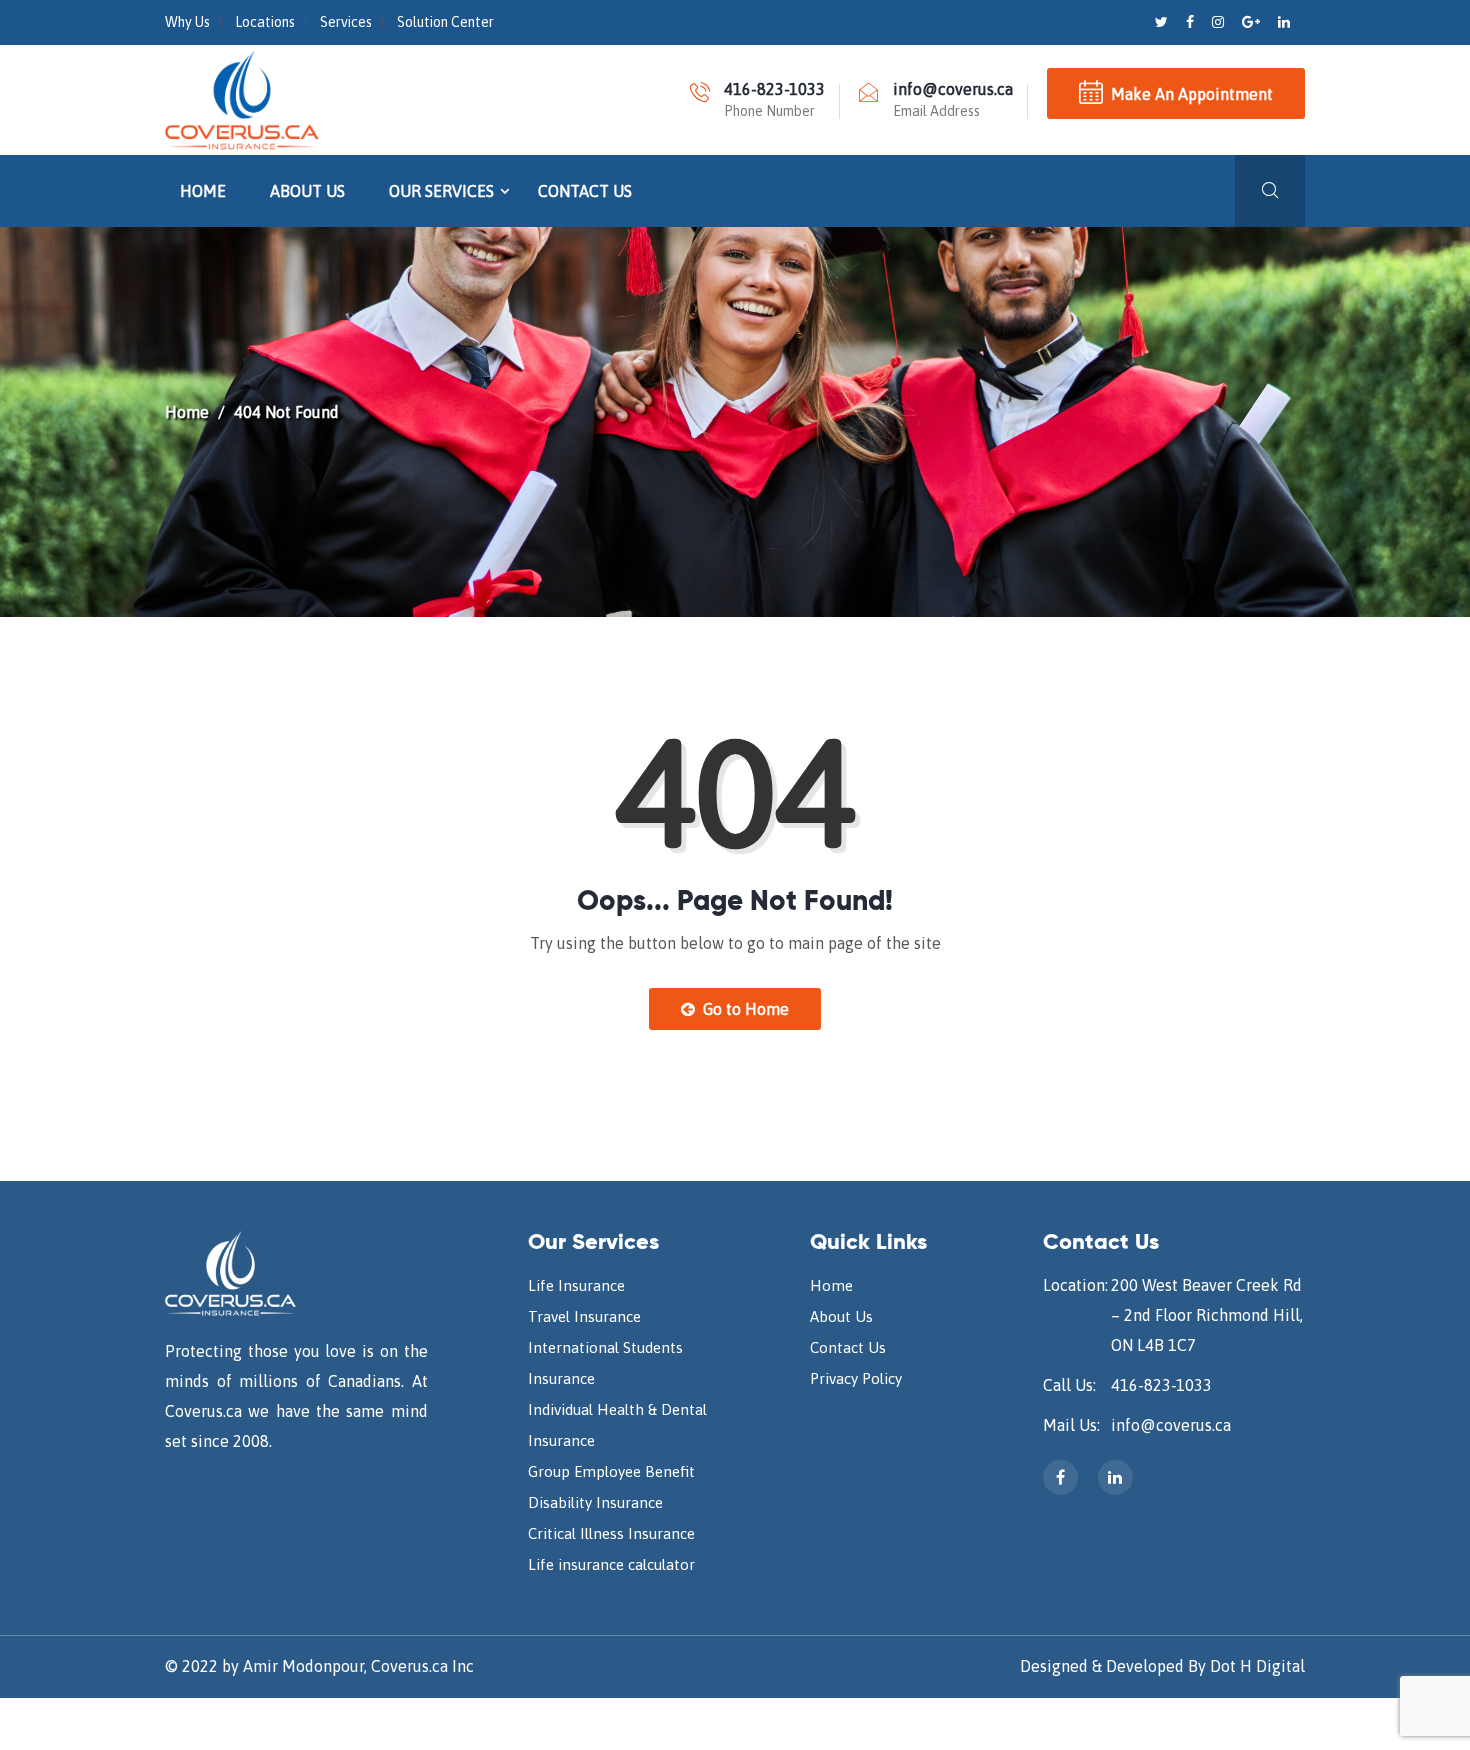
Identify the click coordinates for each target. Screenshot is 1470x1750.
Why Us (187, 22)
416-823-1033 (1161, 1385)
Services (346, 22)
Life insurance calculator (611, 1564)
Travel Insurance (584, 1316)
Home (203, 191)
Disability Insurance (595, 1502)
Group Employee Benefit (611, 1471)
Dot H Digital (1257, 1666)
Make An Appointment (1192, 94)
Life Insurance (576, 1285)
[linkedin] (1284, 22)
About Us (307, 191)
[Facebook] (1191, 22)
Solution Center (445, 22)
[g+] (1252, 22)
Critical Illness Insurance (611, 1533)
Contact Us (585, 191)
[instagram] (1219, 22)
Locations (265, 22)
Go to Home (744, 1009)
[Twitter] (1163, 22)
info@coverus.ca (1171, 1425)
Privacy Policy (856, 1378)
